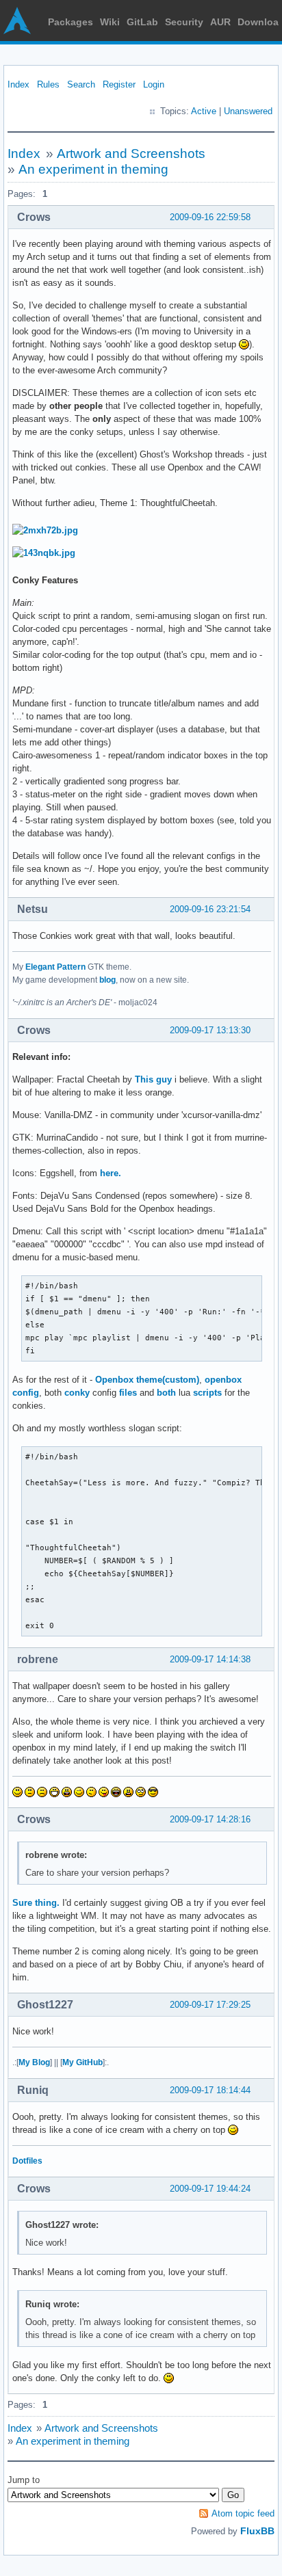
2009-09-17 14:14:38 (210, 1659)
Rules (48, 84)
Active (204, 111)
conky (77, 1393)
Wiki (110, 22)
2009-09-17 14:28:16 (210, 1819)
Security (184, 22)
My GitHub (82, 2062)
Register (119, 84)
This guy (153, 1079)
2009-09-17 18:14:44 (210, 2090)
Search (81, 84)
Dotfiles (27, 2161)
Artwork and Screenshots (131, 154)
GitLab (142, 22)
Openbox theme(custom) (147, 1380)
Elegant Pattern (55, 967)
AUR (220, 22)
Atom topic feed (243, 2513)
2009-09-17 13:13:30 (210, 1030)
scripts (207, 1393)
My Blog (34, 2062)
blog (107, 980)
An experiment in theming (93, 169)
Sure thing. (36, 1903)
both (166, 1393)
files (128, 1393)
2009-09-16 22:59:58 (210, 217)
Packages (70, 22)
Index (18, 84)
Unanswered (248, 111)
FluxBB (257, 2531)
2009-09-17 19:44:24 (210, 2189)
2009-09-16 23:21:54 (210, 909)
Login (154, 84)
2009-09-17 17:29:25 (210, 2005)
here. (111, 1173)
